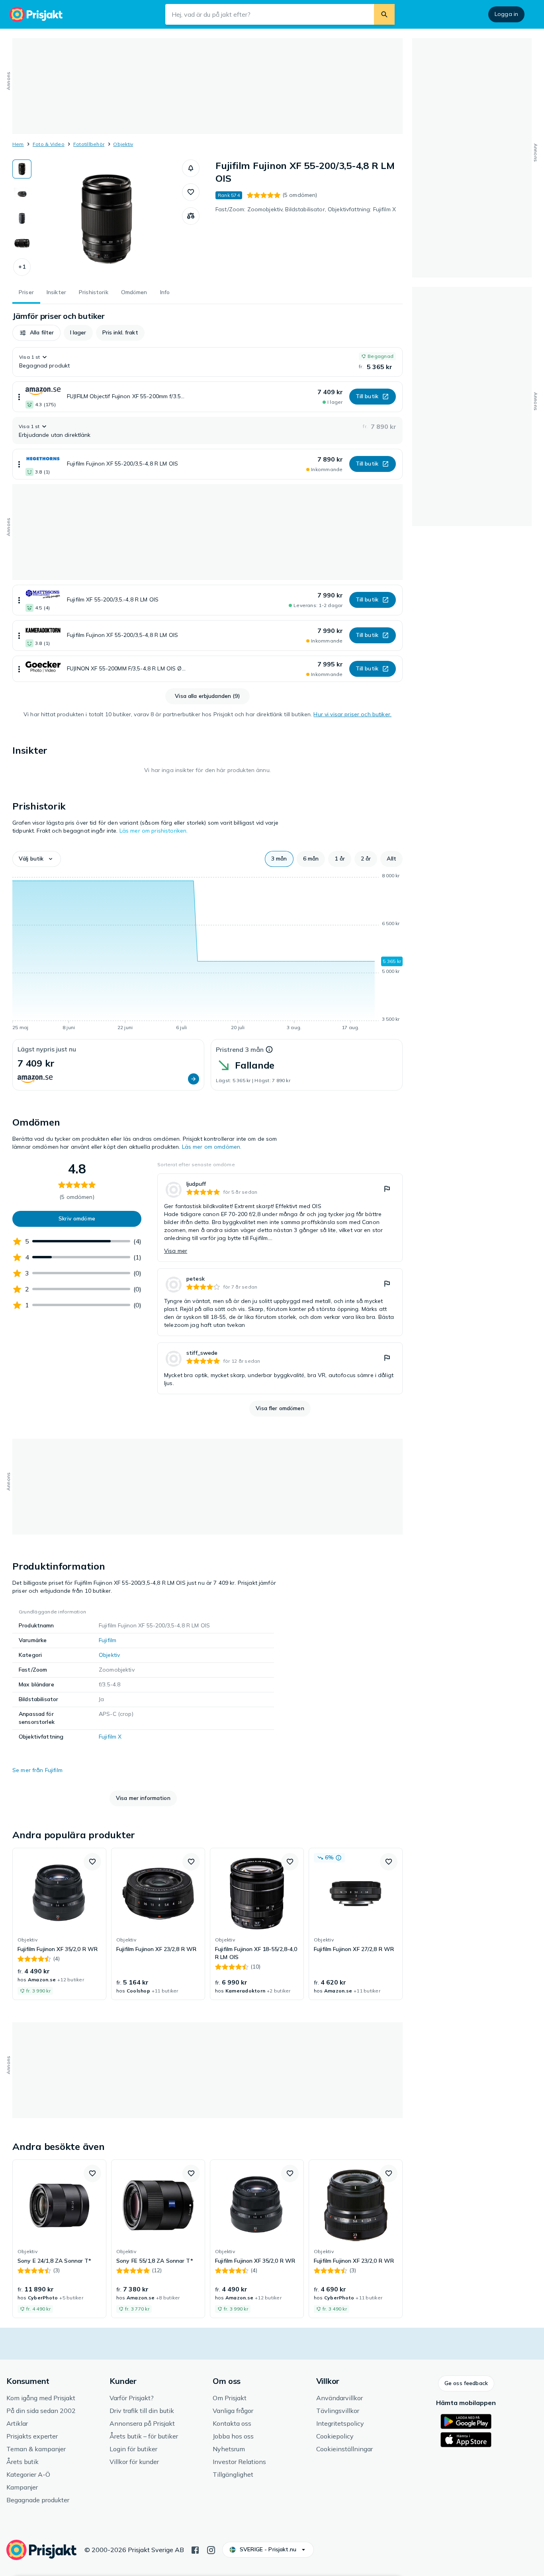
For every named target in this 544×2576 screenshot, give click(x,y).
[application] (207, 953)
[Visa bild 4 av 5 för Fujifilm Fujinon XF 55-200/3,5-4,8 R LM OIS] (22, 243)
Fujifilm (108, 1640)
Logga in (506, 14)
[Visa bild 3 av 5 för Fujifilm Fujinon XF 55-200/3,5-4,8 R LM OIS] (22, 218)
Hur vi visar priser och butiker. (352, 714)
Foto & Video (49, 144)
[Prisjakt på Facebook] (195, 2549)
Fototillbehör (89, 144)
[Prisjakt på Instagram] (211, 2549)
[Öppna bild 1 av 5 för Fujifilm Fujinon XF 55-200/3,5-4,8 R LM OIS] (107, 219)
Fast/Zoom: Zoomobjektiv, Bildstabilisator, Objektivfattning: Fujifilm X (306, 209)
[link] (280, 1218)
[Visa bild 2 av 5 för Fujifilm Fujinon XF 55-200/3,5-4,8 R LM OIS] (22, 194)
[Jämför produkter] (191, 216)
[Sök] (384, 14)
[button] (22, 267)
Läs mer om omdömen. (212, 1147)
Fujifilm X (110, 1737)
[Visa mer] (19, 397)
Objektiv (123, 144)
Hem (18, 144)
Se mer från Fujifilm (37, 1770)
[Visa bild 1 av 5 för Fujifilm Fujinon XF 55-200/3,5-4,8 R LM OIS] (22, 169)
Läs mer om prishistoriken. (154, 831)
